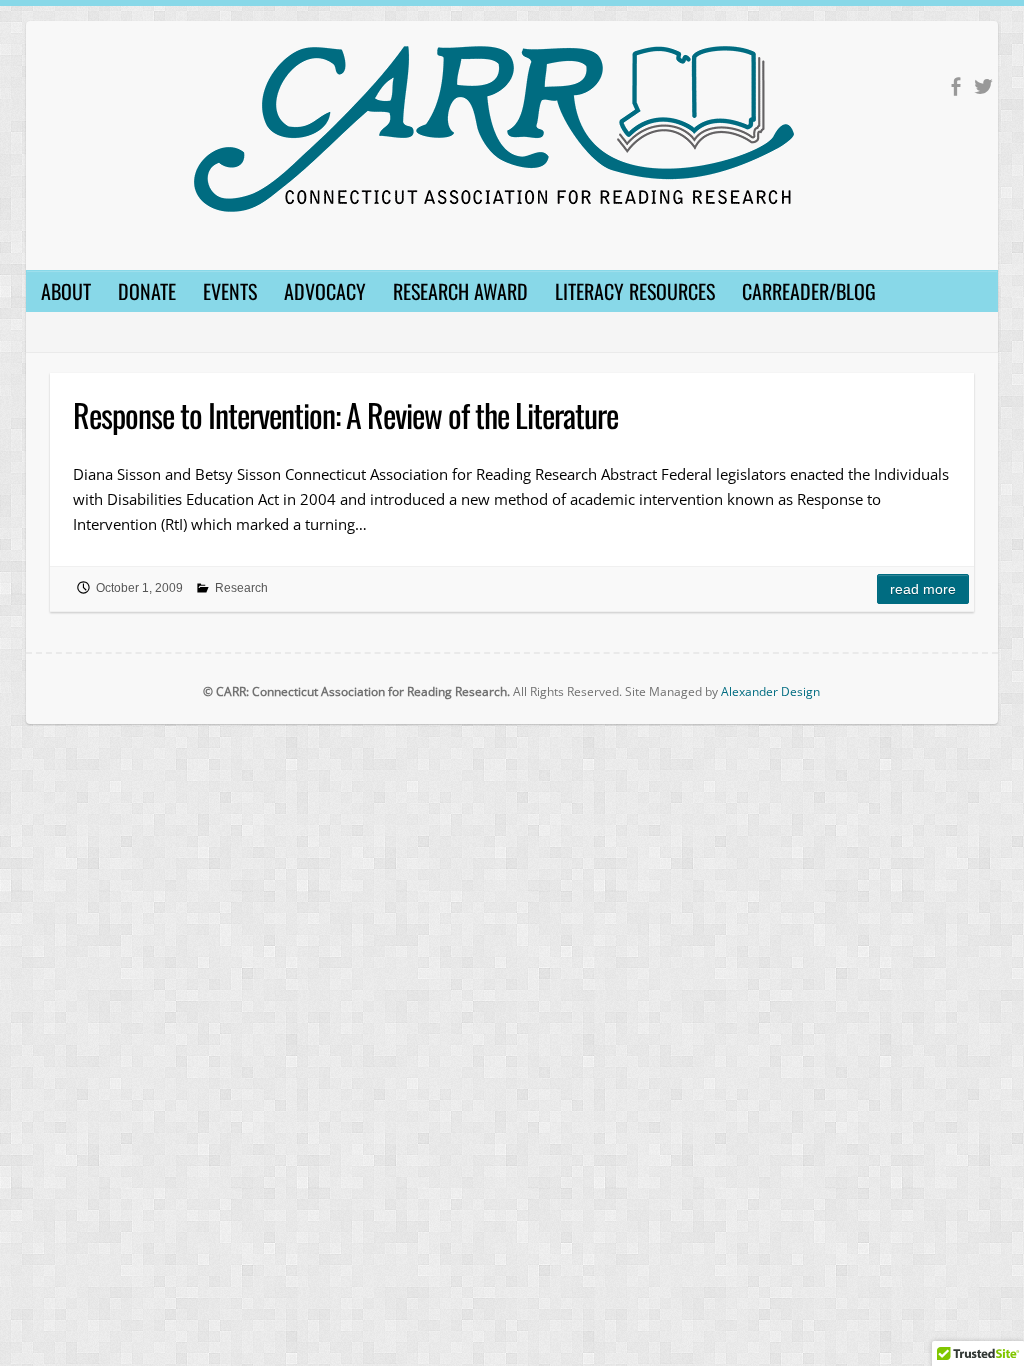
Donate (147, 291)
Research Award (460, 291)
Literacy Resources (635, 291)
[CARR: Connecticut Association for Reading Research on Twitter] (983, 86)
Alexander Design (770, 691)
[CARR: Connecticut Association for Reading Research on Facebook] (955, 86)
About (66, 291)
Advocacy (325, 291)
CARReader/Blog (809, 291)
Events (230, 291)
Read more (923, 589)
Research (241, 588)
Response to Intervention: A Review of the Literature (345, 414)
